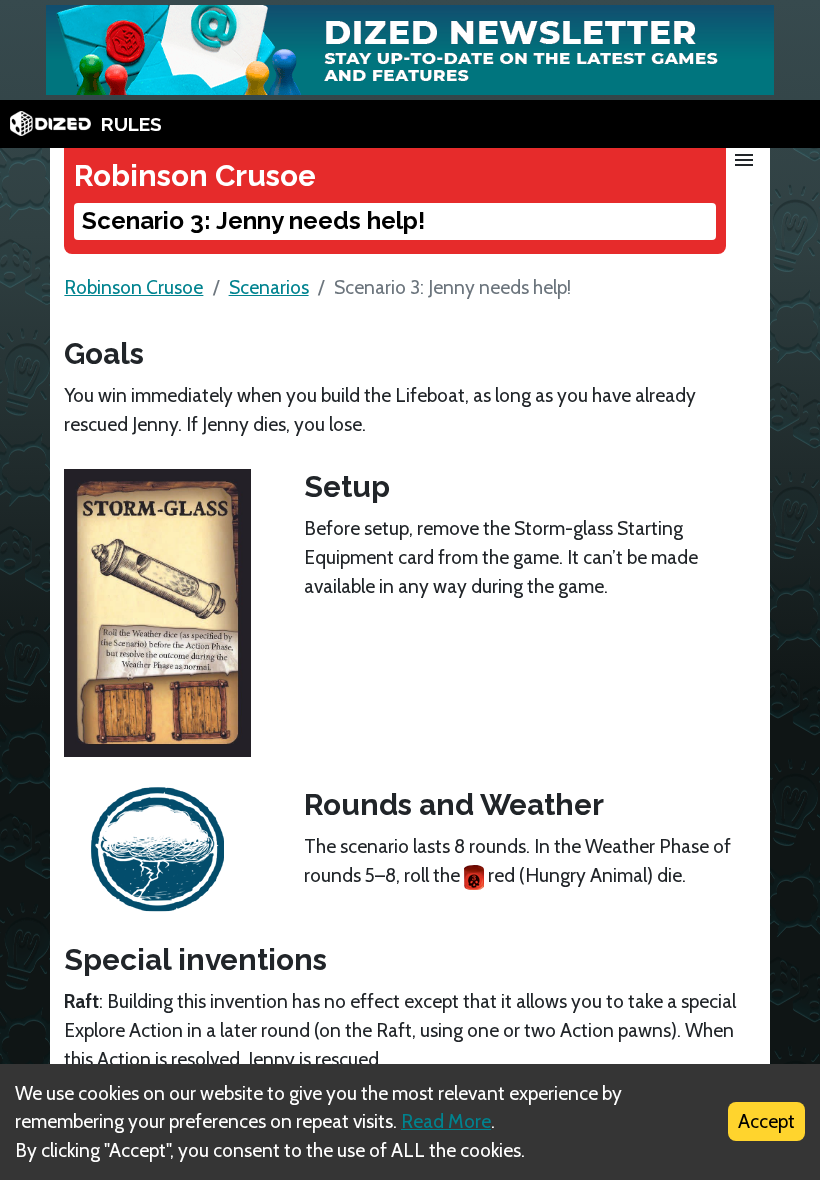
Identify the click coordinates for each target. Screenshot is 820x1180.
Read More (446, 1121)
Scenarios (269, 287)
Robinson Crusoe (133, 287)
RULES (131, 124)
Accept (766, 1121)
